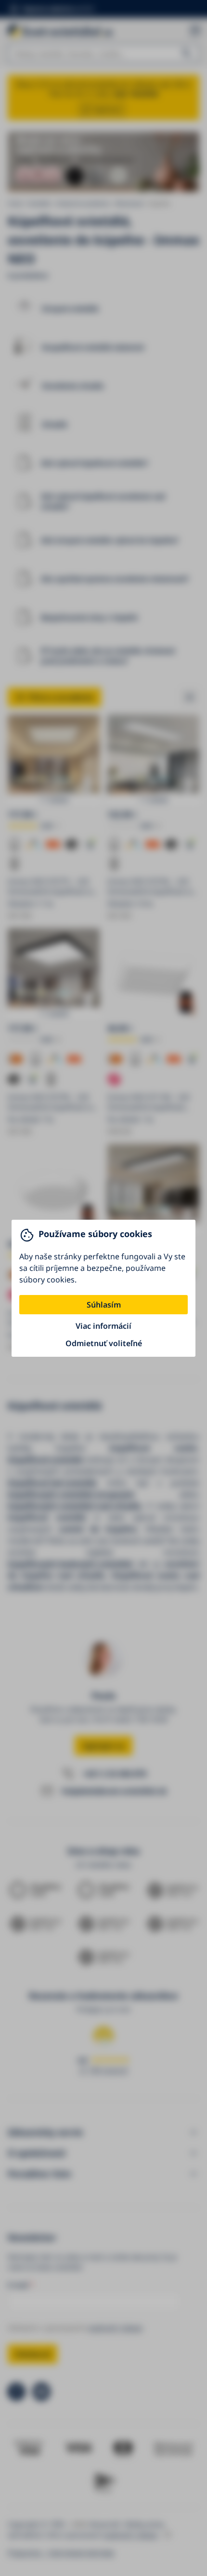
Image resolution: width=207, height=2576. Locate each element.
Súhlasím (104, 1305)
